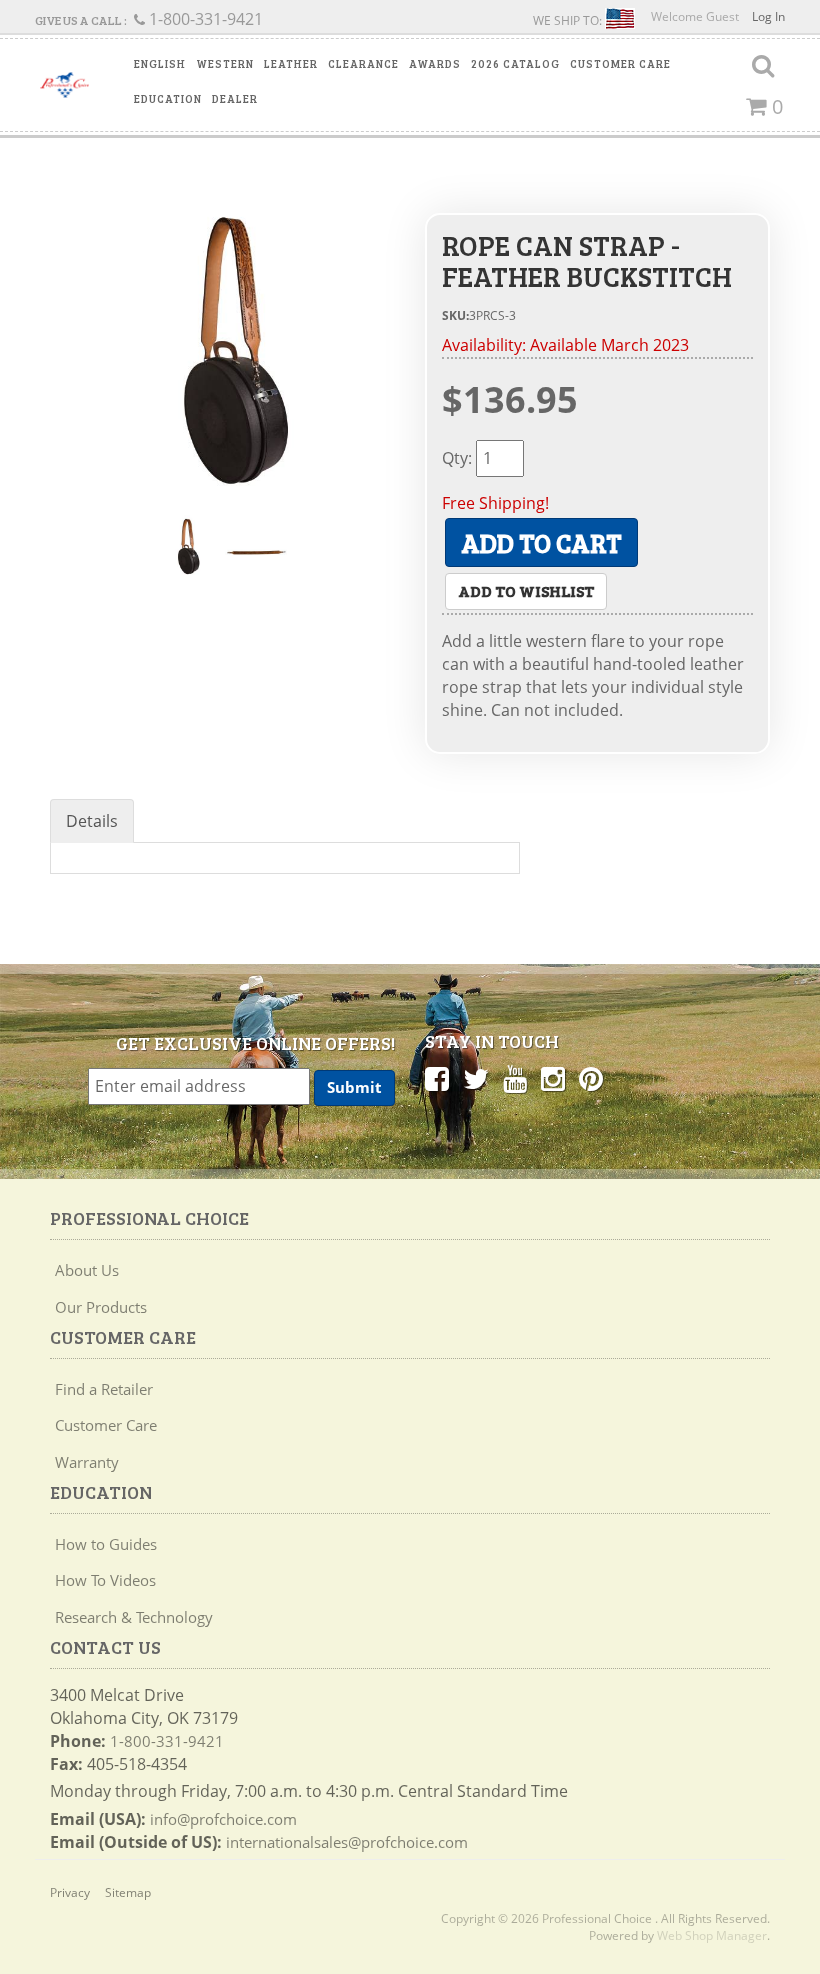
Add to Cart (541, 542)
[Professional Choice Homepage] (64, 85)
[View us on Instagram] (553, 1078)
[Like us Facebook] (437, 1078)
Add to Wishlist (526, 590)
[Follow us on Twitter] (476, 1078)
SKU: (455, 315)
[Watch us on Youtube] (515, 1078)
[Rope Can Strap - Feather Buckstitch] (222, 348)
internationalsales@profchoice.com (347, 1842)
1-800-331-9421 (167, 1741)
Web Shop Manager (712, 1935)
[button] (160, 64)
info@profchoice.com (223, 1819)
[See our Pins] (591, 1078)
